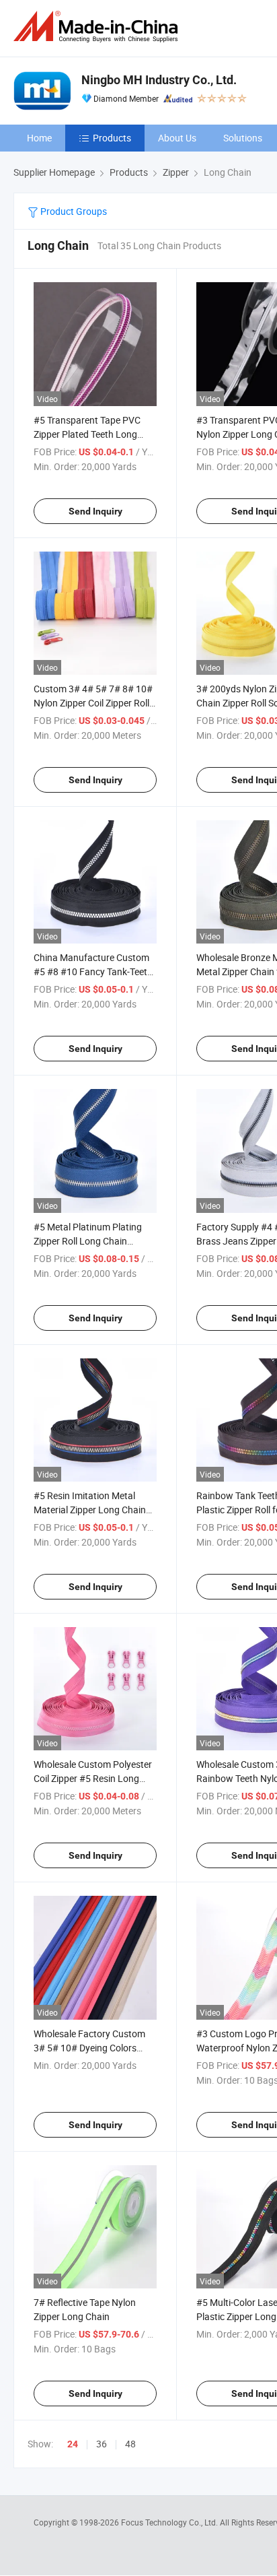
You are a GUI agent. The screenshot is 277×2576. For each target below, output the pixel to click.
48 (130, 2444)
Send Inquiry (95, 511)
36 (102, 2444)
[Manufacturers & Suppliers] (98, 27)
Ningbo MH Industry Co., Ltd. (159, 80)
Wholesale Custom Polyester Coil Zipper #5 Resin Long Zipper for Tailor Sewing (93, 1778)
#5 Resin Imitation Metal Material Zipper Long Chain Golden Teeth (90, 1510)
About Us (177, 138)
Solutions (243, 138)
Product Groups (73, 211)
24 (73, 2444)
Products (112, 138)
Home (39, 138)
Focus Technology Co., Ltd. (170, 2522)
